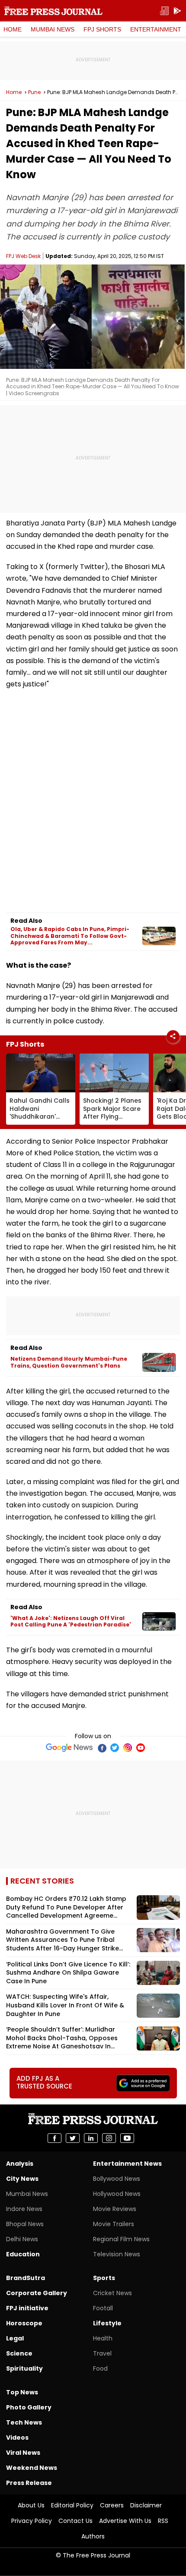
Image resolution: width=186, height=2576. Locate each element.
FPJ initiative (27, 2308)
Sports (104, 2278)
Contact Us (75, 2521)
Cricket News (112, 2293)
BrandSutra (26, 2278)
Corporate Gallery (37, 2293)
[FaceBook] (102, 1748)
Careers (112, 2505)
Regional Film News (121, 2239)
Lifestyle (107, 2323)
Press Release (29, 2483)
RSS (163, 2521)
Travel (102, 2353)
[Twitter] (115, 1748)
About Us (31, 2505)
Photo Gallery (29, 2407)
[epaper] (164, 11)
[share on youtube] (127, 2138)
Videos (17, 2438)
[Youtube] (141, 1748)
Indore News (24, 2209)
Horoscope (24, 2323)
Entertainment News (127, 2164)
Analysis (20, 2164)
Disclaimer (146, 2505)
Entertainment (156, 29)
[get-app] (177, 11)
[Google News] (69, 1748)
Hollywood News (117, 2194)
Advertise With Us (125, 2521)
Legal (15, 2338)
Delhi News (22, 2239)
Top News (22, 2392)
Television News (117, 2254)
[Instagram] (128, 1748)
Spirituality (24, 2368)
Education (23, 2254)
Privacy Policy (32, 2521)
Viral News (23, 2453)
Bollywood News (117, 2179)
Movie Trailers (114, 2224)
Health (103, 2338)
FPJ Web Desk (23, 256)
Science (19, 2353)
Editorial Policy (72, 2505)
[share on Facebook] (55, 2138)
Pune (34, 92)
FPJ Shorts (102, 29)
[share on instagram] (109, 2138)
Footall (103, 2308)
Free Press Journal (53, 11)
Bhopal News (25, 2224)
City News (22, 2179)
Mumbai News (53, 29)
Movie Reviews (115, 2209)
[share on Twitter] (73, 2138)
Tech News (24, 2422)
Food (100, 2368)
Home (13, 29)
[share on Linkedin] (91, 2138)
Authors (93, 2536)
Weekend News (32, 2468)
